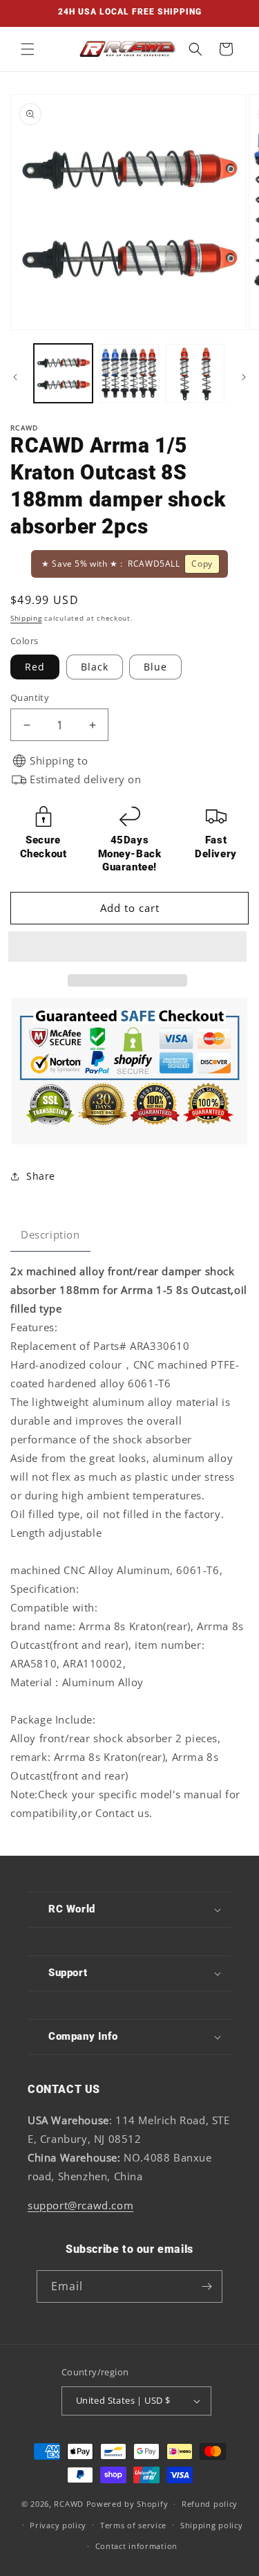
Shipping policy (212, 2525)
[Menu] (28, 49)
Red (35, 667)
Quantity (30, 697)
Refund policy (210, 2504)
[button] (129, 947)
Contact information (136, 2546)
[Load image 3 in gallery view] (195, 373)
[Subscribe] (207, 2286)
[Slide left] (15, 377)
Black (95, 667)
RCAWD (69, 2504)
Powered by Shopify (127, 2504)
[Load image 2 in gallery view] (129, 373)
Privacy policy (58, 2525)
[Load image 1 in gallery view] (63, 373)
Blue (155, 667)
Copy (202, 564)
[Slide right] (244, 377)
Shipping (26, 618)
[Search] (195, 49)
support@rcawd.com (80, 2205)
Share (41, 1176)
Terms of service (133, 2525)
